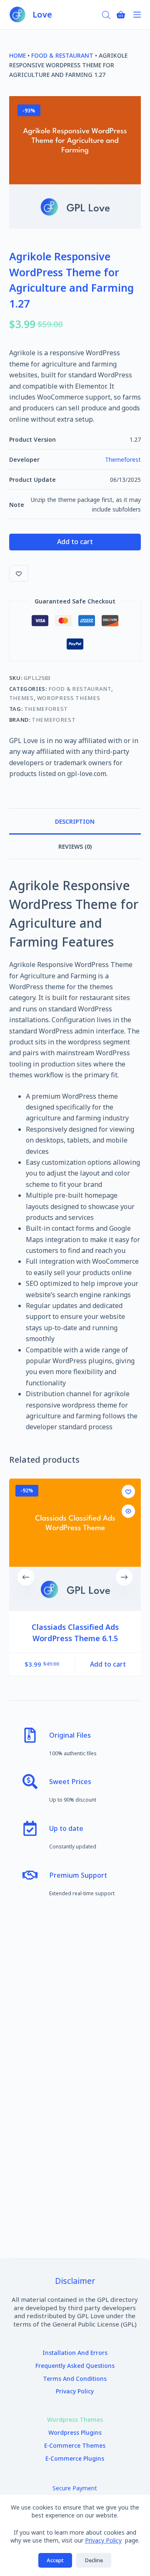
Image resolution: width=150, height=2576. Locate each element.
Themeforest (123, 459)
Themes (21, 698)
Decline (94, 2560)
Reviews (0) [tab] (75, 846)
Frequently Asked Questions (75, 2366)
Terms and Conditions (75, 2379)
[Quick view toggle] (128, 1511)
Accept (55, 2560)
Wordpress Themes (69, 698)
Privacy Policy (103, 2540)
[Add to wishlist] (19, 573)
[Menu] (137, 15)
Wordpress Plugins (75, 2433)
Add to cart (75, 542)
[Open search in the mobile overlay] (106, 14)
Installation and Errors (75, 2353)
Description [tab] (75, 821)
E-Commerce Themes (75, 2446)
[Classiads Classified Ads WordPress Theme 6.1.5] (75, 1545)
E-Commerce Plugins (75, 2459)
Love (42, 14)
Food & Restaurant (62, 55)
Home (17, 55)
